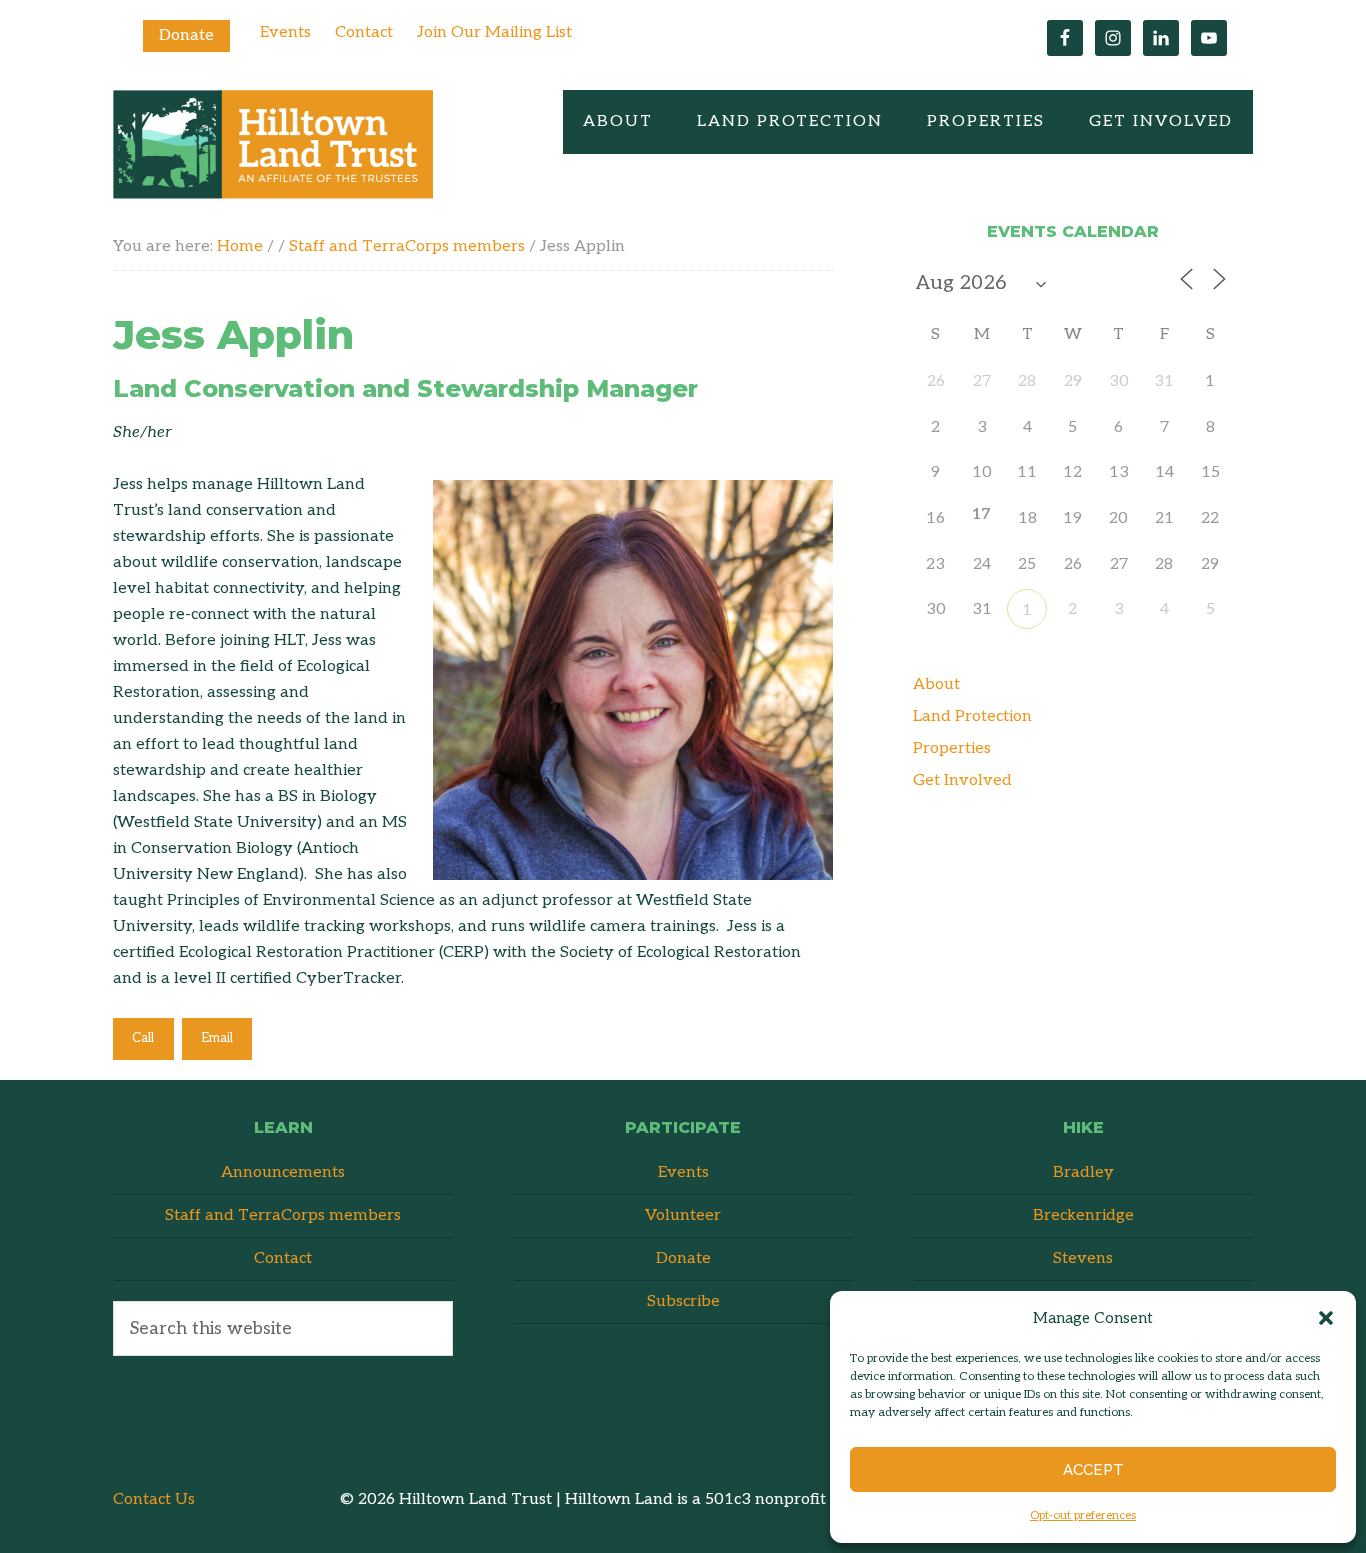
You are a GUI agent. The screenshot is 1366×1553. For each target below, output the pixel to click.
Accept (1093, 1470)
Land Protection (972, 716)
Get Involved (962, 780)
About (936, 684)
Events (285, 32)
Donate (186, 35)
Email (217, 1038)
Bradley (1083, 1172)
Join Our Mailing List (494, 32)
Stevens (1083, 1258)
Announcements (283, 1172)
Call (143, 1038)
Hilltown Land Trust (273, 144)
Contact (364, 32)
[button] (1326, 1318)
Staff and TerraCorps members (283, 1215)
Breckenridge (1083, 1215)
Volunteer (683, 1215)
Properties (952, 748)
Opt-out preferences (1083, 1515)
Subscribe (683, 1301)
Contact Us (154, 1499)
